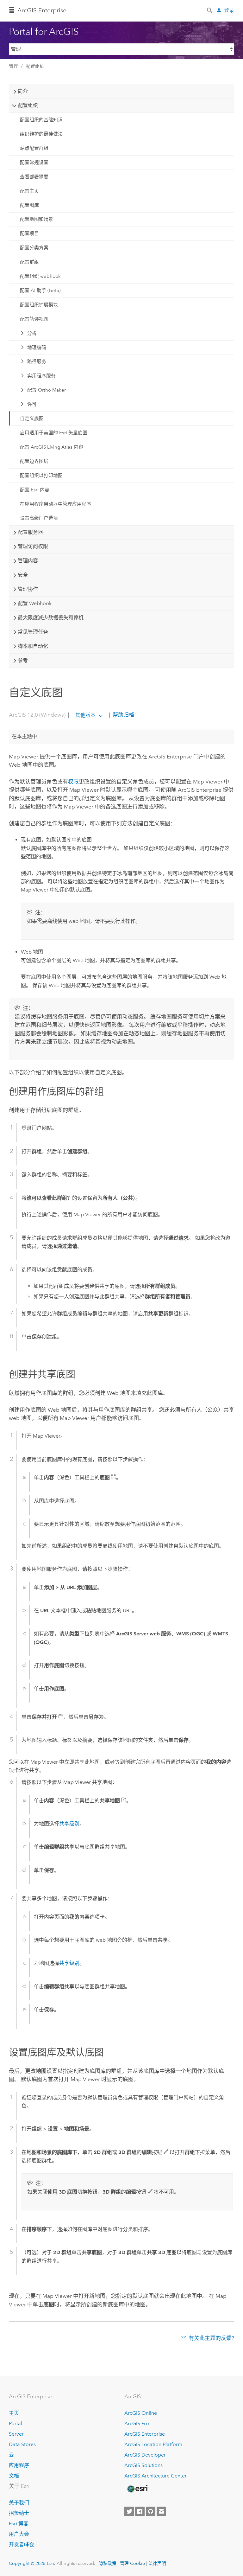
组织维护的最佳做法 (41, 134)
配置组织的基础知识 (41, 120)
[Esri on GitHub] (151, 2511)
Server (16, 2434)
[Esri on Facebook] (140, 2511)
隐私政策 (108, 2563)
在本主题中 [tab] (24, 736)
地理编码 (37, 348)
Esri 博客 (19, 2524)
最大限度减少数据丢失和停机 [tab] (51, 618)
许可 (32, 404)
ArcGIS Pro (137, 2423)
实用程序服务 (41, 376)
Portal (16, 2423)
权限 (73, 782)
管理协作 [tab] (28, 589)
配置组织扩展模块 (39, 305)
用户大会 (19, 2534)
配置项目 (29, 233)
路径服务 (37, 361)
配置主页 (29, 191)
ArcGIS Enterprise (42, 10)
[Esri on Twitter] (129, 2511)
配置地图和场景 (37, 219)
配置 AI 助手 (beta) (40, 291)
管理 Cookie (132, 2563)
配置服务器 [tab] (30, 532)
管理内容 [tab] (28, 561)
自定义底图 (32, 419)
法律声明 (157, 2563)
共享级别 (69, 1824)
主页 (14, 2413)
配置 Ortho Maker (47, 390)
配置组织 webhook (40, 276)
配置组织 (35, 66)
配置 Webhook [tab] (35, 603)
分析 (32, 333)
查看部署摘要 (34, 177)
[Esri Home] (137, 2489)
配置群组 (29, 262)
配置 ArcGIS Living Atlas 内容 (52, 447)
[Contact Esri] (161, 2511)
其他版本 (85, 715)
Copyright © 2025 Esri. (32, 2563)
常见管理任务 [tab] (33, 632)
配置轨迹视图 (34, 319)
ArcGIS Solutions (143, 2465)
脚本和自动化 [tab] (33, 646)
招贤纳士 (19, 2513)
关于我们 (19, 2503)
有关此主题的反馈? (211, 2338)
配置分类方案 (34, 248)
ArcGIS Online (141, 2413)
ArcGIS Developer (145, 2455)
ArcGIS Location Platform (153, 2444)
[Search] (210, 10)
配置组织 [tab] (28, 105)
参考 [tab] (23, 660)
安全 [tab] (23, 575)
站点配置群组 (34, 148)
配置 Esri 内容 (35, 490)
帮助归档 (123, 715)
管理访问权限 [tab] (33, 546)
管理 (14, 66)
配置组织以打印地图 (41, 476)
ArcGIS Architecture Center (156, 2476)
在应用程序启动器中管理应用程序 (56, 504)
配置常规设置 (34, 163)
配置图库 (29, 205)
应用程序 (19, 2465)
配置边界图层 (34, 461)
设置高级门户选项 (39, 518)
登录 (229, 10)
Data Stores (22, 2444)
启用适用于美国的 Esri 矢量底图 (54, 433)
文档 (14, 2476)
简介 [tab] (23, 91)
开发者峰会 (22, 2544)
